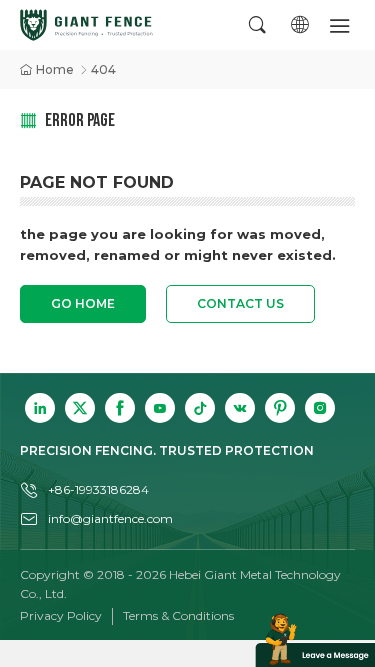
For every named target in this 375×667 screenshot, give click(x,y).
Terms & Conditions (178, 615)
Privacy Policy (61, 615)
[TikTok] (200, 408)
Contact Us (240, 303)
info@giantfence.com (110, 518)
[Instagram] (320, 408)
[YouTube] (160, 408)
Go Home (83, 303)
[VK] (240, 408)
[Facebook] (120, 408)
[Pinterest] (280, 408)
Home (55, 69)
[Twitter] (80, 408)
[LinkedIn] (40, 408)
